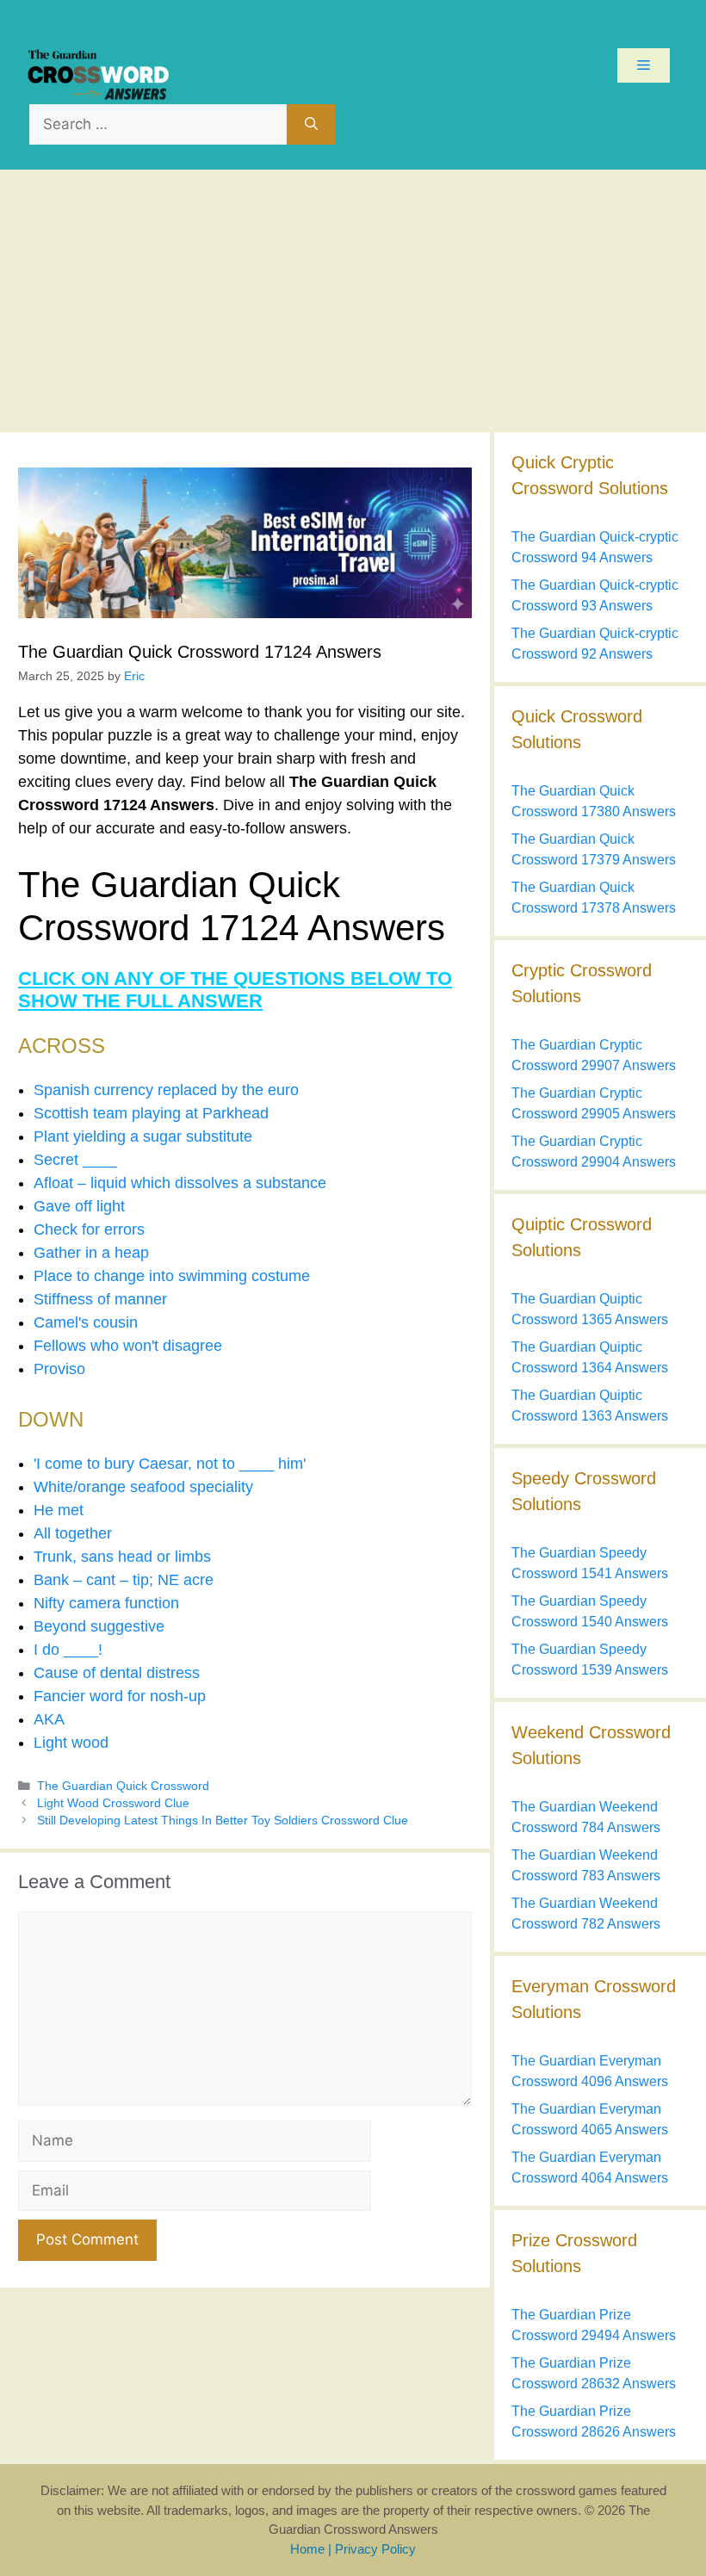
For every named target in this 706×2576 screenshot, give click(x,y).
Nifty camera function (106, 1603)
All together (73, 1533)
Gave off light (79, 1206)
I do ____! (68, 1650)
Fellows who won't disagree (128, 1346)
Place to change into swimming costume (172, 1276)
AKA (49, 1719)
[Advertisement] (353, 299)
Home (307, 2549)
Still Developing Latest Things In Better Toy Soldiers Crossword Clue (223, 1821)
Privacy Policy (375, 2549)
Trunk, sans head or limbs (122, 1557)
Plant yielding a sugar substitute (143, 1136)
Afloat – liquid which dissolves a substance (180, 1183)
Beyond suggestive (99, 1626)
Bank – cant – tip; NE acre (124, 1580)
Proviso (59, 1369)
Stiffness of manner (100, 1299)
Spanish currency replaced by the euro (166, 1090)
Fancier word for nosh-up (120, 1696)
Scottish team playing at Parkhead (151, 1113)
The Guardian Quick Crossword (123, 1786)
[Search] (311, 125)
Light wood (71, 1743)
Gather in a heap (91, 1253)
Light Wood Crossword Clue (113, 1803)
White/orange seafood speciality (143, 1487)
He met (59, 1510)
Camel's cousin (86, 1322)
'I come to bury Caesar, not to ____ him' (170, 1464)
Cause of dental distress (117, 1673)
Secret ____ (75, 1160)
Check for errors (89, 1229)
